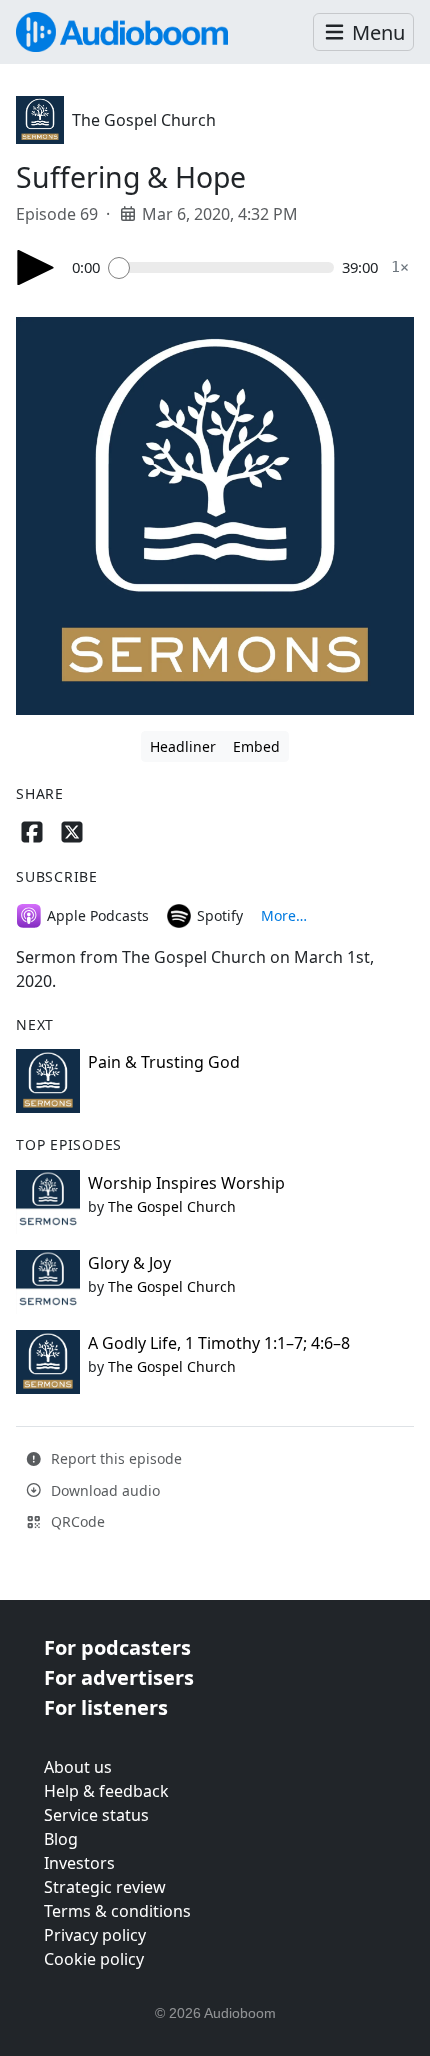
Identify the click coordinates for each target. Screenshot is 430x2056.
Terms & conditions (117, 1911)
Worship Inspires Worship (186, 1183)
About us (78, 1767)
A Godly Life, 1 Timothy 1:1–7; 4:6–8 (219, 1343)
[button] (363, 32)
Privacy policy (95, 1935)
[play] (36, 267)
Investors (79, 1863)
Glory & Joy (129, 1263)
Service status (96, 1815)
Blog (61, 1839)
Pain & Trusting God (164, 1062)
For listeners (106, 1707)
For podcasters (117, 1647)
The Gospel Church (144, 120)
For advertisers (119, 1677)
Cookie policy (94, 1959)
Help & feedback (106, 1791)
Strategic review (105, 1887)
